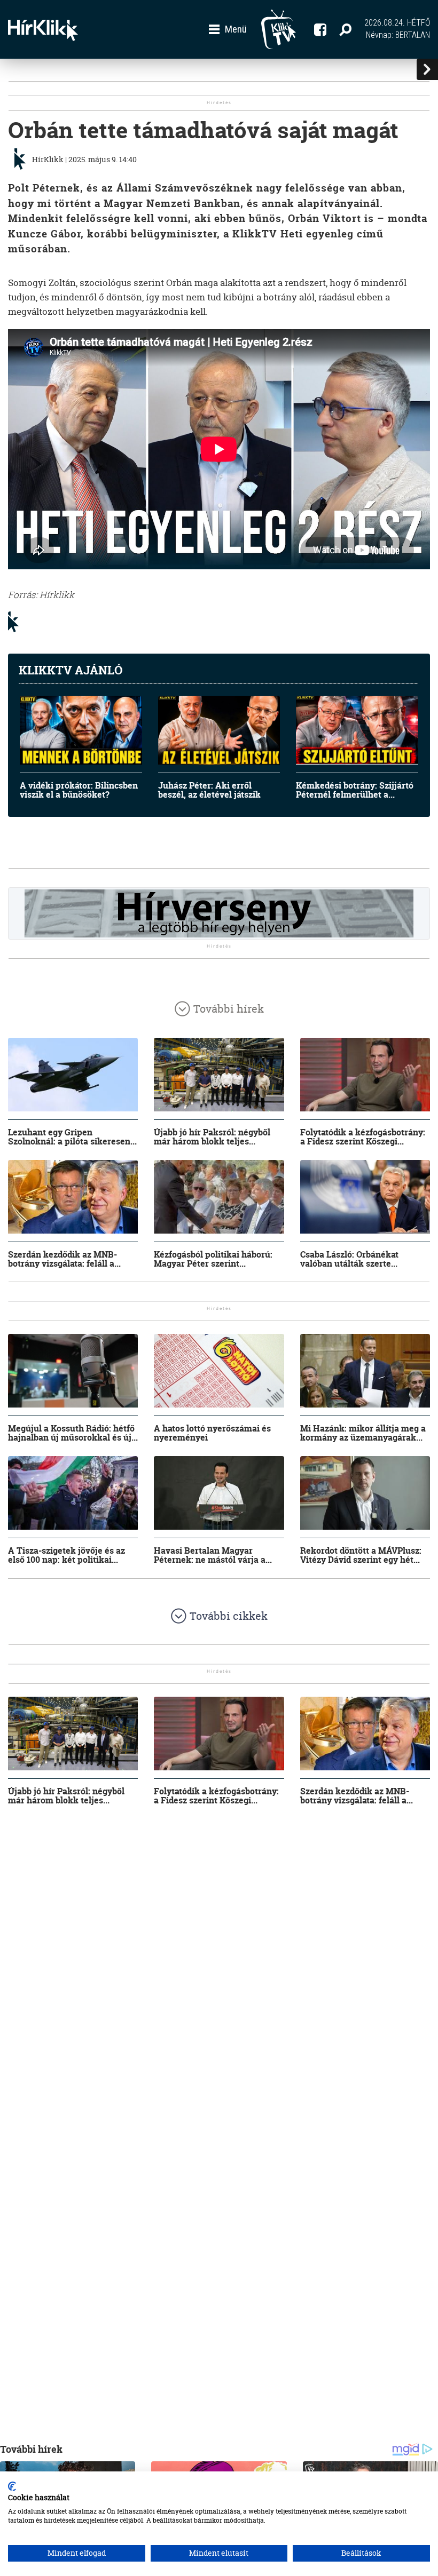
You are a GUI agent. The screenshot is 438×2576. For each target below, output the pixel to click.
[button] (228, 29)
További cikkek (229, 1616)
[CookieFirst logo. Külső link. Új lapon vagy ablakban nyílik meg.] (12, 2486)
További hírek (229, 1009)
